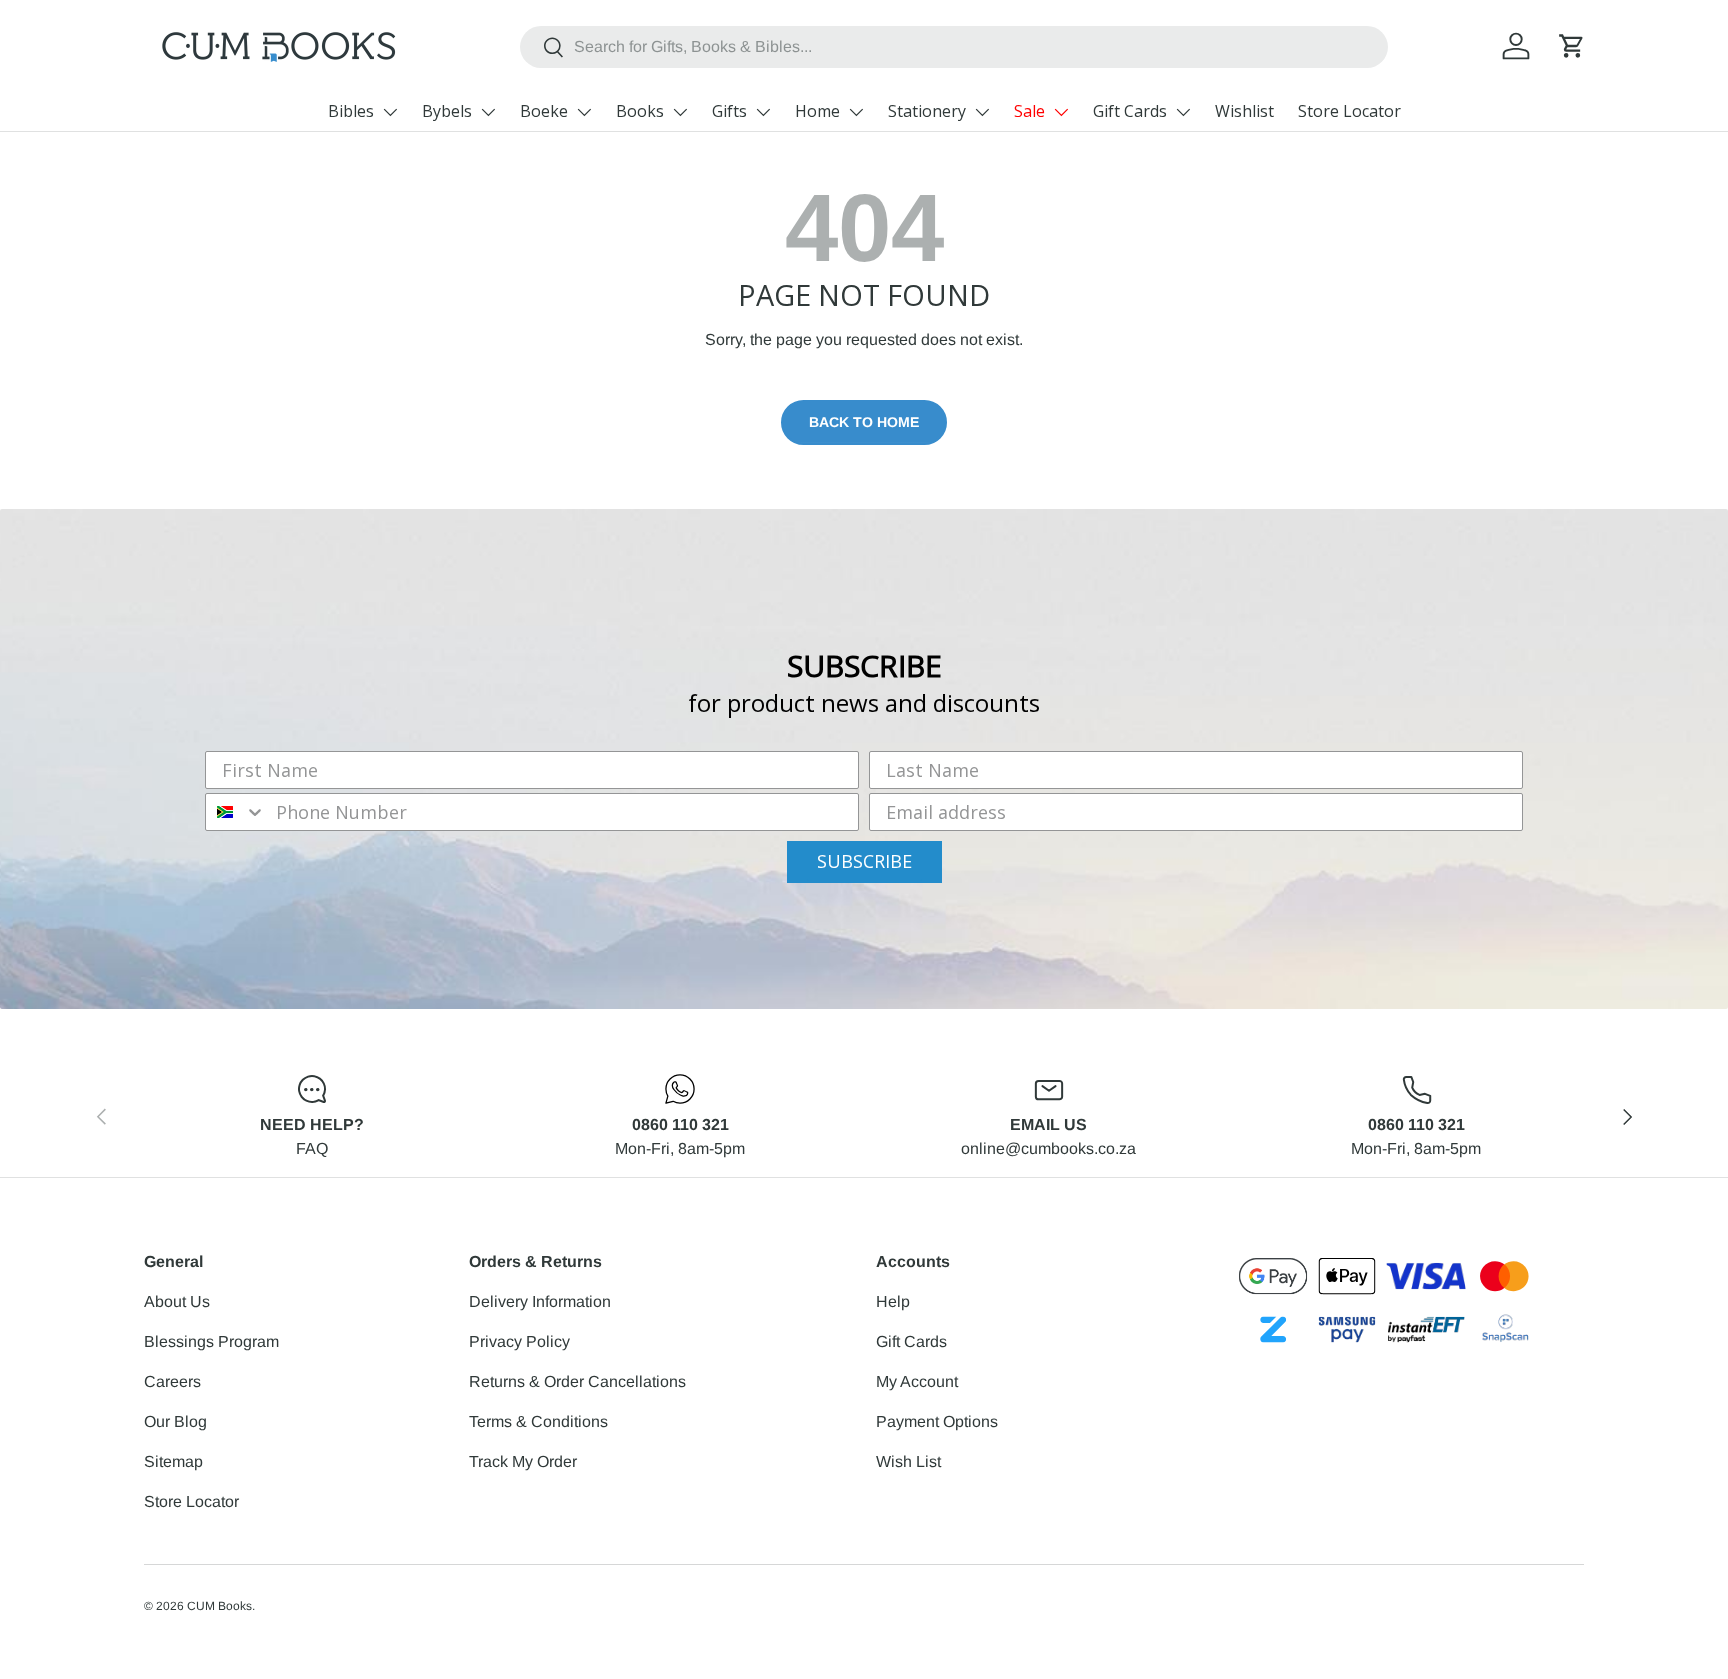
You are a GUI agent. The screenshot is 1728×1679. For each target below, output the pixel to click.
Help (893, 1301)
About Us (177, 1301)
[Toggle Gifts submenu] (763, 112)
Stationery (927, 111)
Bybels (447, 111)
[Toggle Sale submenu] (1061, 112)
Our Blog (175, 1421)
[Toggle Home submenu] (856, 112)
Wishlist (1244, 111)
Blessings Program (211, 1341)
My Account (917, 1381)
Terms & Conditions (538, 1421)
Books (640, 111)
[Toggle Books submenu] (680, 112)
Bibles (351, 111)
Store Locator (1349, 111)
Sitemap (173, 1461)
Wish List (908, 1461)
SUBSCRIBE (864, 861)
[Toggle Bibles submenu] (390, 112)
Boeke (544, 111)
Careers (172, 1381)
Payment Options (937, 1421)
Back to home (864, 422)
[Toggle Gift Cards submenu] (1183, 112)
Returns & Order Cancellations (577, 1381)
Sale (1029, 111)
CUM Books (219, 1606)
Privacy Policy (519, 1341)
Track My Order (523, 1461)
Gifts (729, 111)
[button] (1572, 46)
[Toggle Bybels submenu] (488, 112)
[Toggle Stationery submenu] (982, 112)
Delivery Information (540, 1301)
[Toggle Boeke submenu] (584, 112)
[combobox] (954, 47)
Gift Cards (1130, 111)
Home (817, 111)
